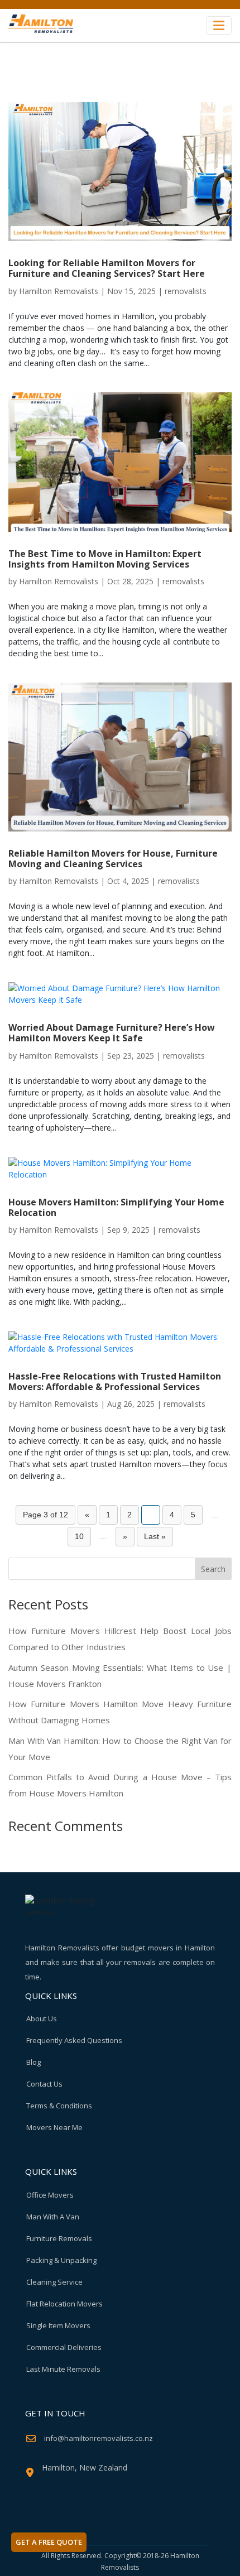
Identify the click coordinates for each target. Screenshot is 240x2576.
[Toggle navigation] (219, 25)
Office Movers (50, 2195)
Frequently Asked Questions (74, 2040)
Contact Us (44, 2084)
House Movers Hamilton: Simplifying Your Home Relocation (116, 1207)
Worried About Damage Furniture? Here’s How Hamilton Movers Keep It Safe (112, 1033)
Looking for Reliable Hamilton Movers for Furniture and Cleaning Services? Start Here (107, 268)
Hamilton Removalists (59, 291)
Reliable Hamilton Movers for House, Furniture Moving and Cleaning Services (113, 859)
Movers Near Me (54, 2127)
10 (79, 1536)
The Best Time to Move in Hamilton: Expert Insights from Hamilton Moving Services (105, 559)
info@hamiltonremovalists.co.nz (99, 2438)
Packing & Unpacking (61, 2260)
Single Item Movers (58, 2325)
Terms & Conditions (59, 2106)
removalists (186, 291)
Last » (155, 1536)
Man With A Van (53, 2217)
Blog (33, 2062)
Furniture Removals (59, 2238)
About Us (42, 2018)
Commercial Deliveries (64, 2347)
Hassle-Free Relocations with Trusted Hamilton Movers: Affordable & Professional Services (115, 1381)
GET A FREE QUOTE (49, 2542)
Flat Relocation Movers (64, 2304)
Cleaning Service (54, 2282)
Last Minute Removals (63, 2369)
